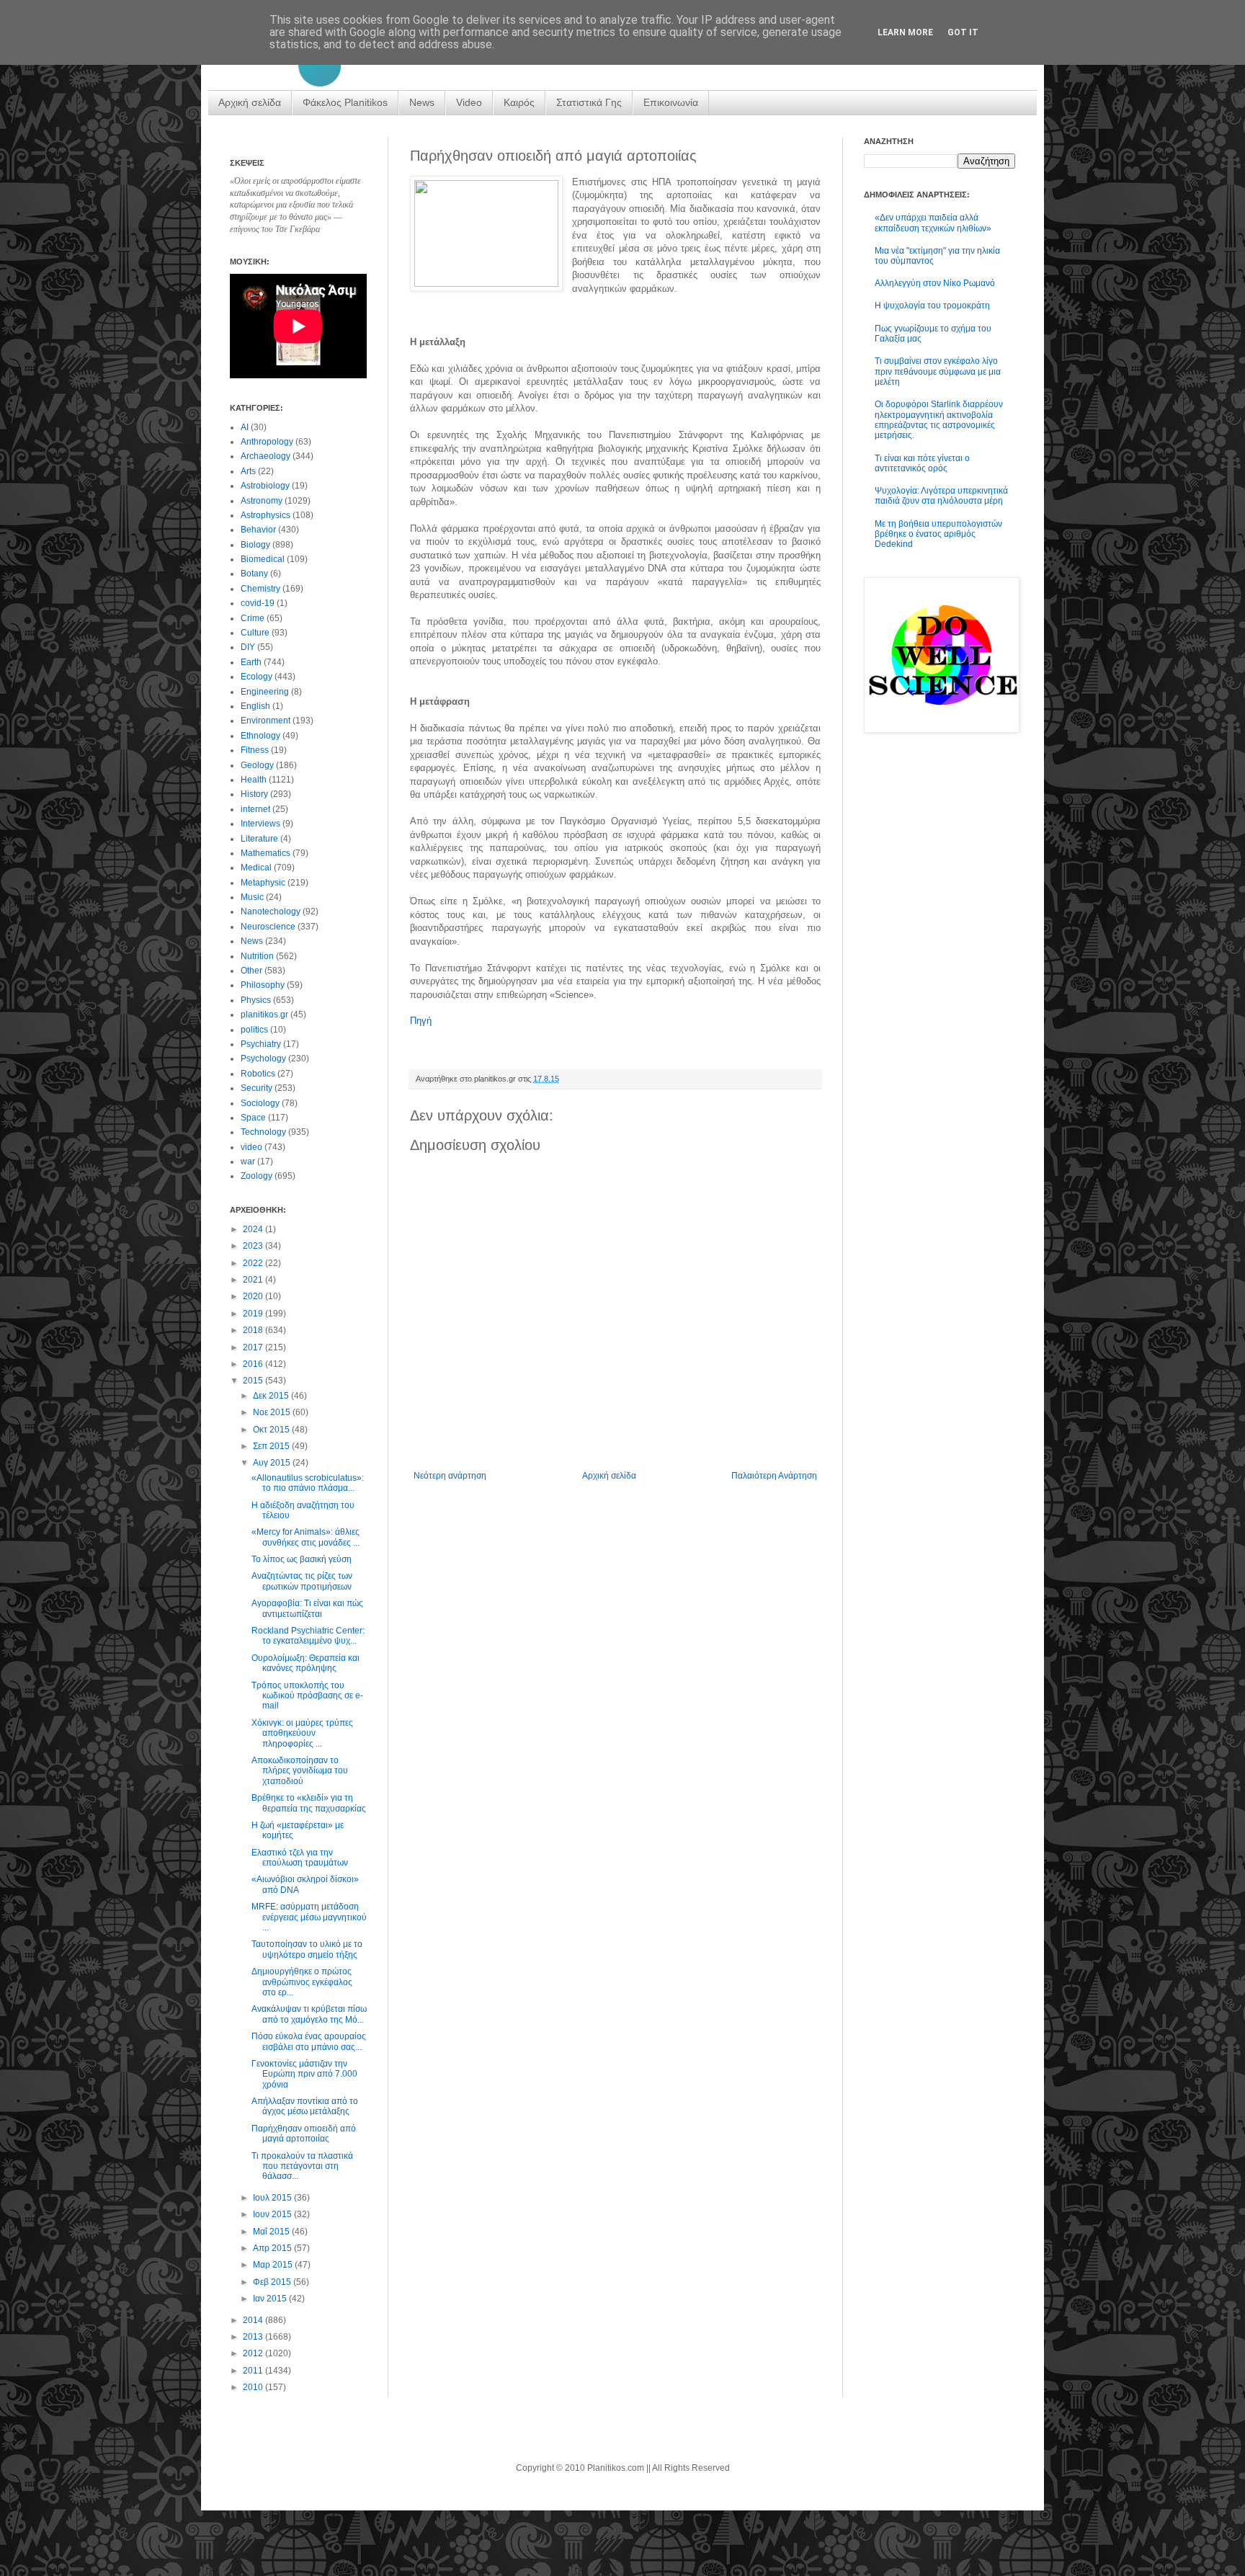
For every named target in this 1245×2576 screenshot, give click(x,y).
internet (255, 809)
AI (245, 427)
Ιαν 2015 (271, 2299)
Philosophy (263, 985)
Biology (255, 545)
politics (254, 1030)
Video (469, 102)
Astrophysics (265, 515)
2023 (254, 1246)
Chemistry (260, 589)
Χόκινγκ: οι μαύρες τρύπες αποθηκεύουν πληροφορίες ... (302, 1733)
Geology (257, 765)
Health (254, 780)
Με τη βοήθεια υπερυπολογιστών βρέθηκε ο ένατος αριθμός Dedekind (938, 534)
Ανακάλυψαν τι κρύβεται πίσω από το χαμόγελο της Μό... (309, 2014)
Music (252, 897)
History (254, 794)
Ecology (256, 677)
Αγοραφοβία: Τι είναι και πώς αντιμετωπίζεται (307, 1608)
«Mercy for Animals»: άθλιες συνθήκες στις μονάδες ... (305, 1537)
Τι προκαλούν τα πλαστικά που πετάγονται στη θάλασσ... (302, 2166)
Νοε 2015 (273, 1412)
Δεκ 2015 (272, 1396)
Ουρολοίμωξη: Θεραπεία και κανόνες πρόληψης (305, 1663)
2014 (254, 2320)
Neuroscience (268, 927)
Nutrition (257, 956)
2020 (254, 1296)
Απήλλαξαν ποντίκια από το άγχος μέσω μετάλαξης (305, 2106)
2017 (254, 1347)
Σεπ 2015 (272, 1446)
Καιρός (519, 102)
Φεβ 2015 (273, 2282)
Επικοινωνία (671, 102)
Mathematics (265, 853)
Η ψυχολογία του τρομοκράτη (932, 306)
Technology (263, 1132)
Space (253, 1118)
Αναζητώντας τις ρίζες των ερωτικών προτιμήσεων (302, 1581)
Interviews (260, 824)
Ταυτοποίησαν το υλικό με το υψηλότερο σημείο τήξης (307, 1949)
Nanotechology (271, 912)
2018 (254, 1330)
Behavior (258, 530)
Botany (254, 574)
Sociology (260, 1103)
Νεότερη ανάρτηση (450, 1476)
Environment (265, 721)
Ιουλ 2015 (273, 2198)
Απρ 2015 (273, 2248)
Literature (259, 839)
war (248, 1162)
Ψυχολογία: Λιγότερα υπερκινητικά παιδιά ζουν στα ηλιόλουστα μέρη (941, 496)
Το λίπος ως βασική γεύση (302, 1559)
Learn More (905, 32)
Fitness (255, 750)
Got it (963, 32)
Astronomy (262, 501)
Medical (256, 868)
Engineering (265, 692)
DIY (248, 647)
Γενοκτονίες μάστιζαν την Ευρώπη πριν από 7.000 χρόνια (304, 2074)
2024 (254, 1229)
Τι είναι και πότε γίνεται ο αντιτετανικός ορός (922, 463)
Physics (256, 1000)
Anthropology (267, 442)
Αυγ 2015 (273, 1463)
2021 (254, 1280)
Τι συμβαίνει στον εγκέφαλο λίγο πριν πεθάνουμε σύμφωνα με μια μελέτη (938, 371)
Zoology (256, 1176)
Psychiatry (261, 1044)
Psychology (263, 1059)
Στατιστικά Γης (589, 102)
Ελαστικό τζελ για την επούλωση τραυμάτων (300, 1858)
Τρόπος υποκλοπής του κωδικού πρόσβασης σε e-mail (307, 1696)
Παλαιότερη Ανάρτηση (774, 1476)
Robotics (258, 1074)
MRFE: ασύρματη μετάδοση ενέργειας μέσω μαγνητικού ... (309, 1917)
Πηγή (421, 1021)
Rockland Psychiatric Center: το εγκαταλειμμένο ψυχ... (308, 1636)
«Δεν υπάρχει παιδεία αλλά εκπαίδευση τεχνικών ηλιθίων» (933, 223)
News (422, 102)
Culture (255, 633)
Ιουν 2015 (273, 2214)
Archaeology (265, 456)
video (251, 1147)
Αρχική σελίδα (250, 102)
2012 (254, 2353)
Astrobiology (265, 486)
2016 (254, 1364)
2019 (254, 1314)
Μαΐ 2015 (272, 2232)
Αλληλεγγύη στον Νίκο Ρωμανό (935, 283)
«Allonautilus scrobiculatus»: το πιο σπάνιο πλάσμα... (308, 1483)
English (255, 706)
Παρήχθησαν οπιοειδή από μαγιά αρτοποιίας (304, 2134)
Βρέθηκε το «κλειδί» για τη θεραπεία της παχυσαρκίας (309, 1803)
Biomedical (263, 559)
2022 (254, 1263)
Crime (253, 618)
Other (251, 971)
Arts (248, 471)
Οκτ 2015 (272, 1430)
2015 (254, 1381)
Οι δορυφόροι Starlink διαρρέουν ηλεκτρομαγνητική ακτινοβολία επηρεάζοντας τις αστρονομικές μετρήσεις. (939, 420)
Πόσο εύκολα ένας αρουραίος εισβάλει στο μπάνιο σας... (309, 2041)
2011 (254, 2371)
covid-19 (258, 603)
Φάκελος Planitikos (345, 102)
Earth (251, 662)
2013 (254, 2337)
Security (256, 1088)
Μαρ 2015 (274, 2265)
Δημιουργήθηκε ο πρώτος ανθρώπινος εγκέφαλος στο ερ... (302, 1982)
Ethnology (260, 736)
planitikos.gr (264, 1015)
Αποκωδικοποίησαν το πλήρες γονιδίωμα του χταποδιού (300, 1771)
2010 (254, 2387)
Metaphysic (263, 883)
